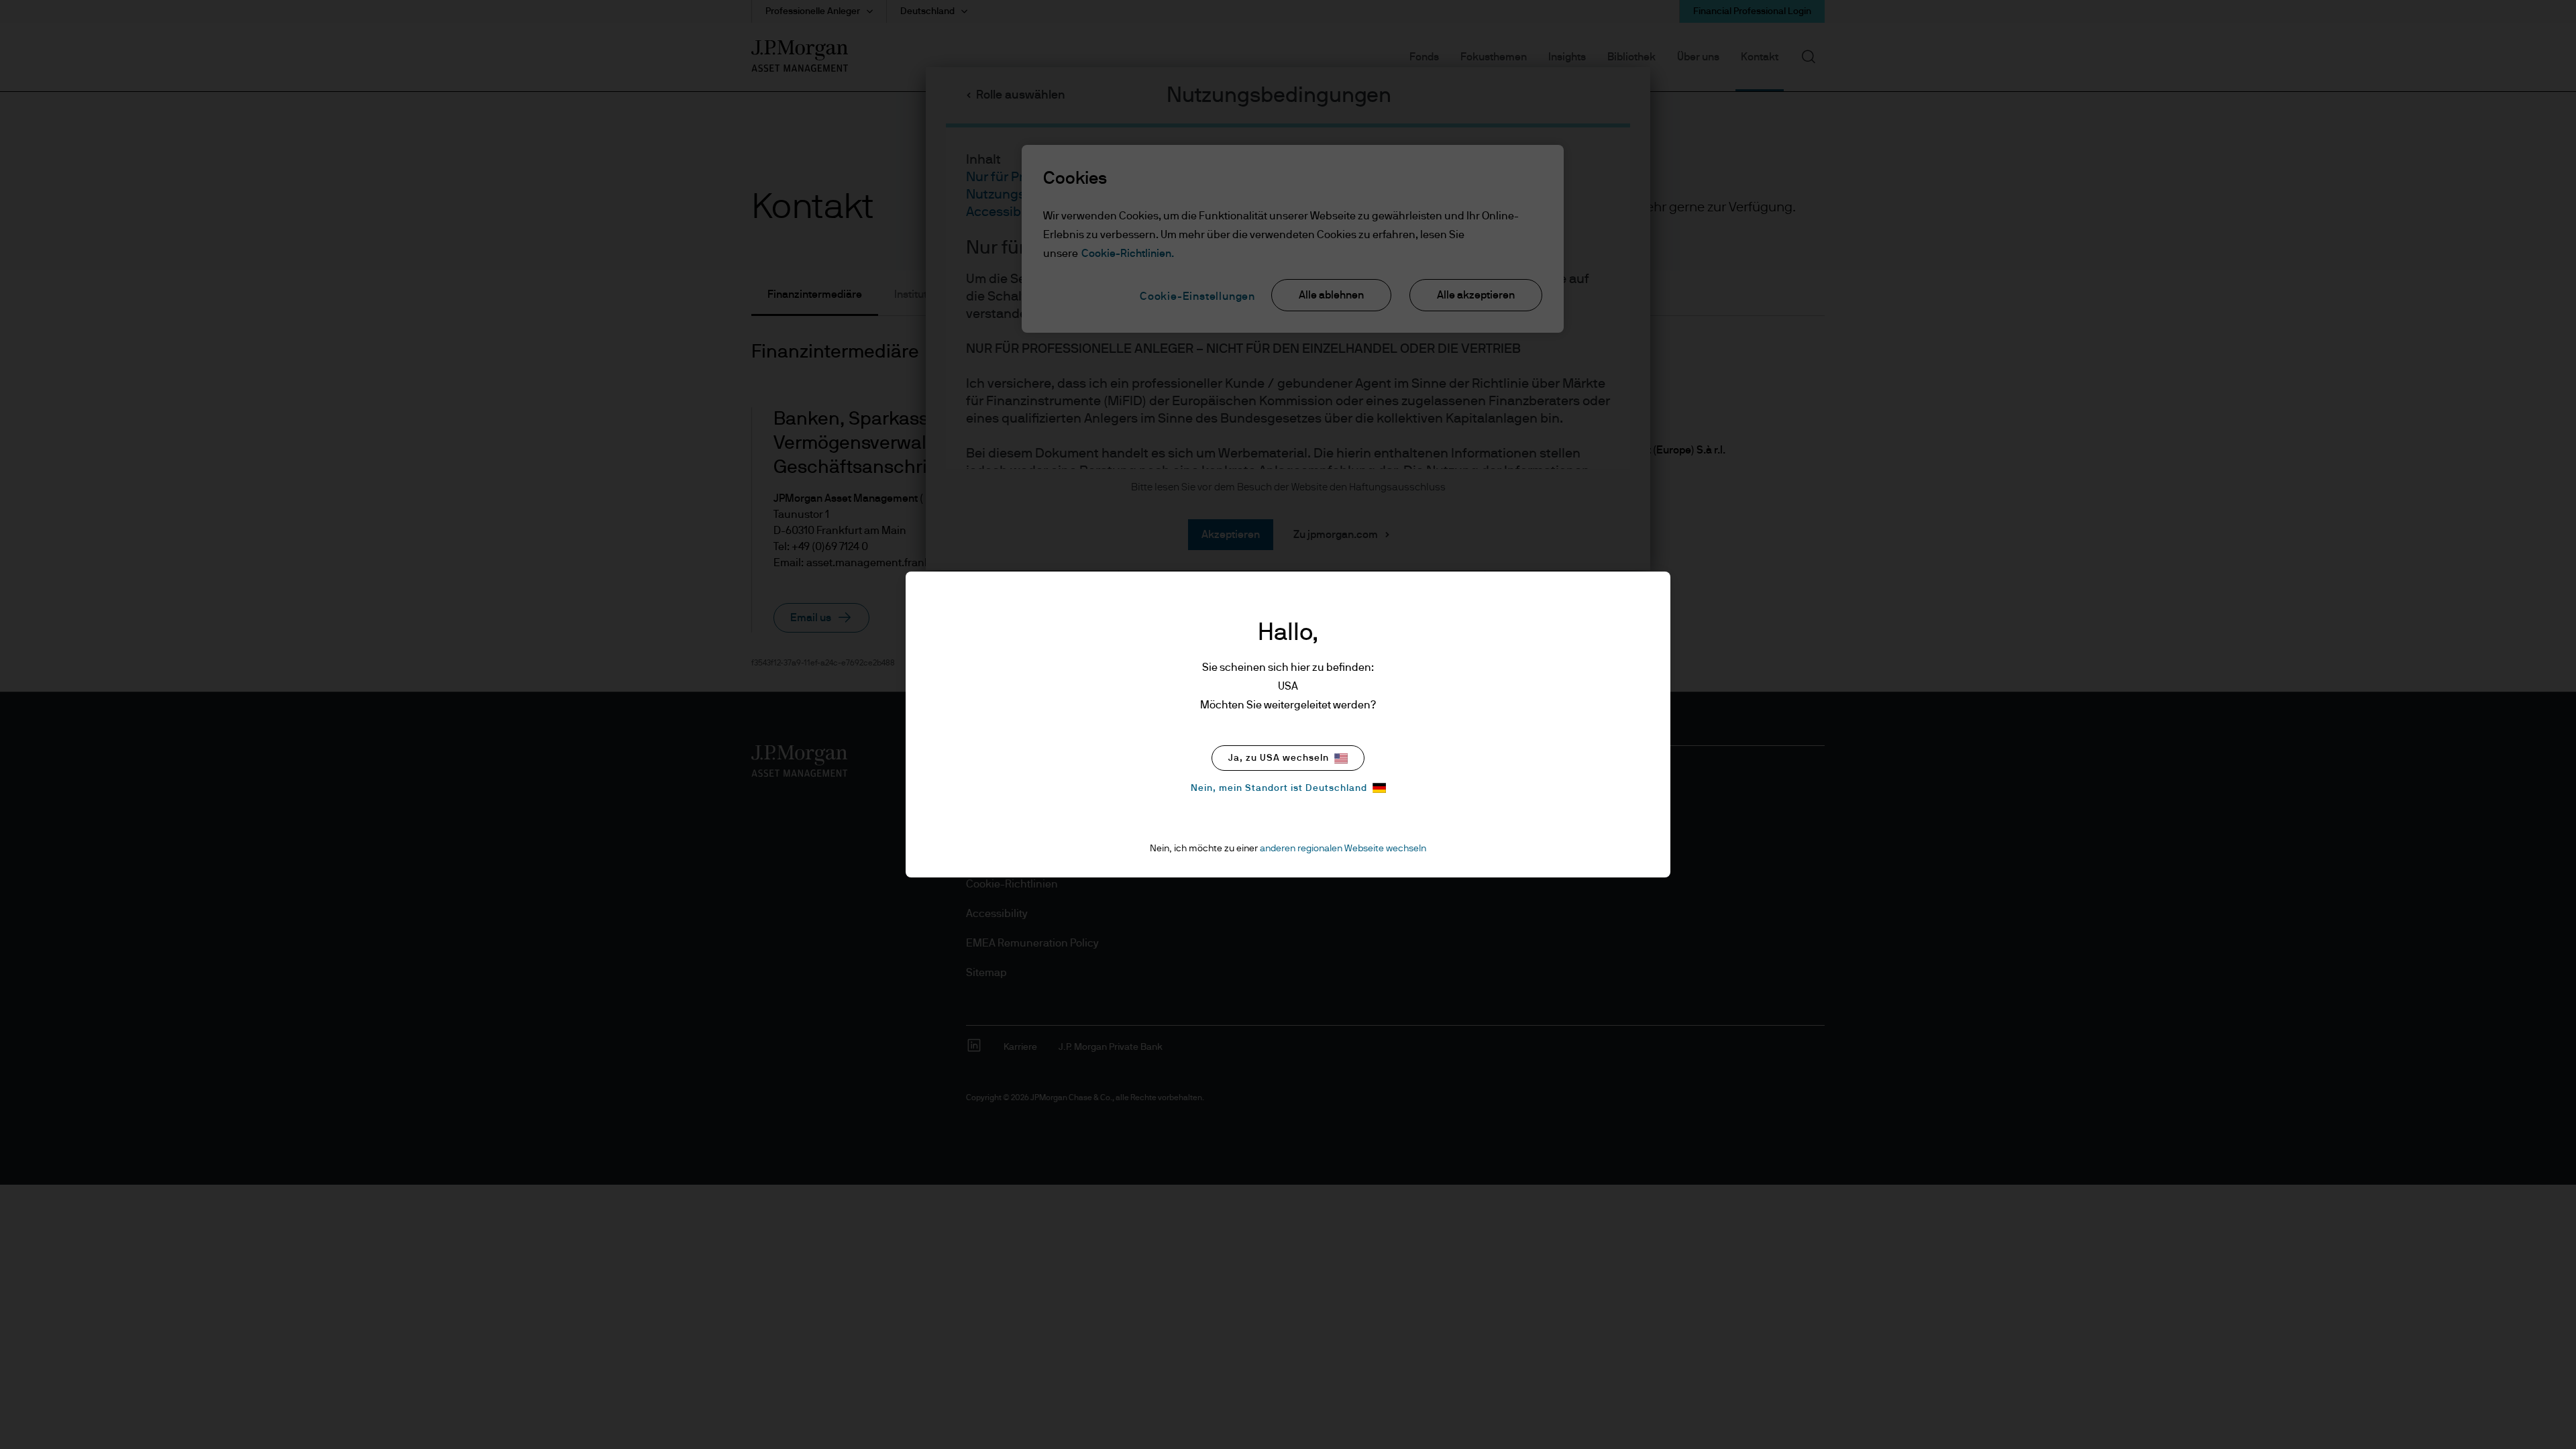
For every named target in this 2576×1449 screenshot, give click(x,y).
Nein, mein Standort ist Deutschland (1279, 788)
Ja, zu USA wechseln (1279, 758)
